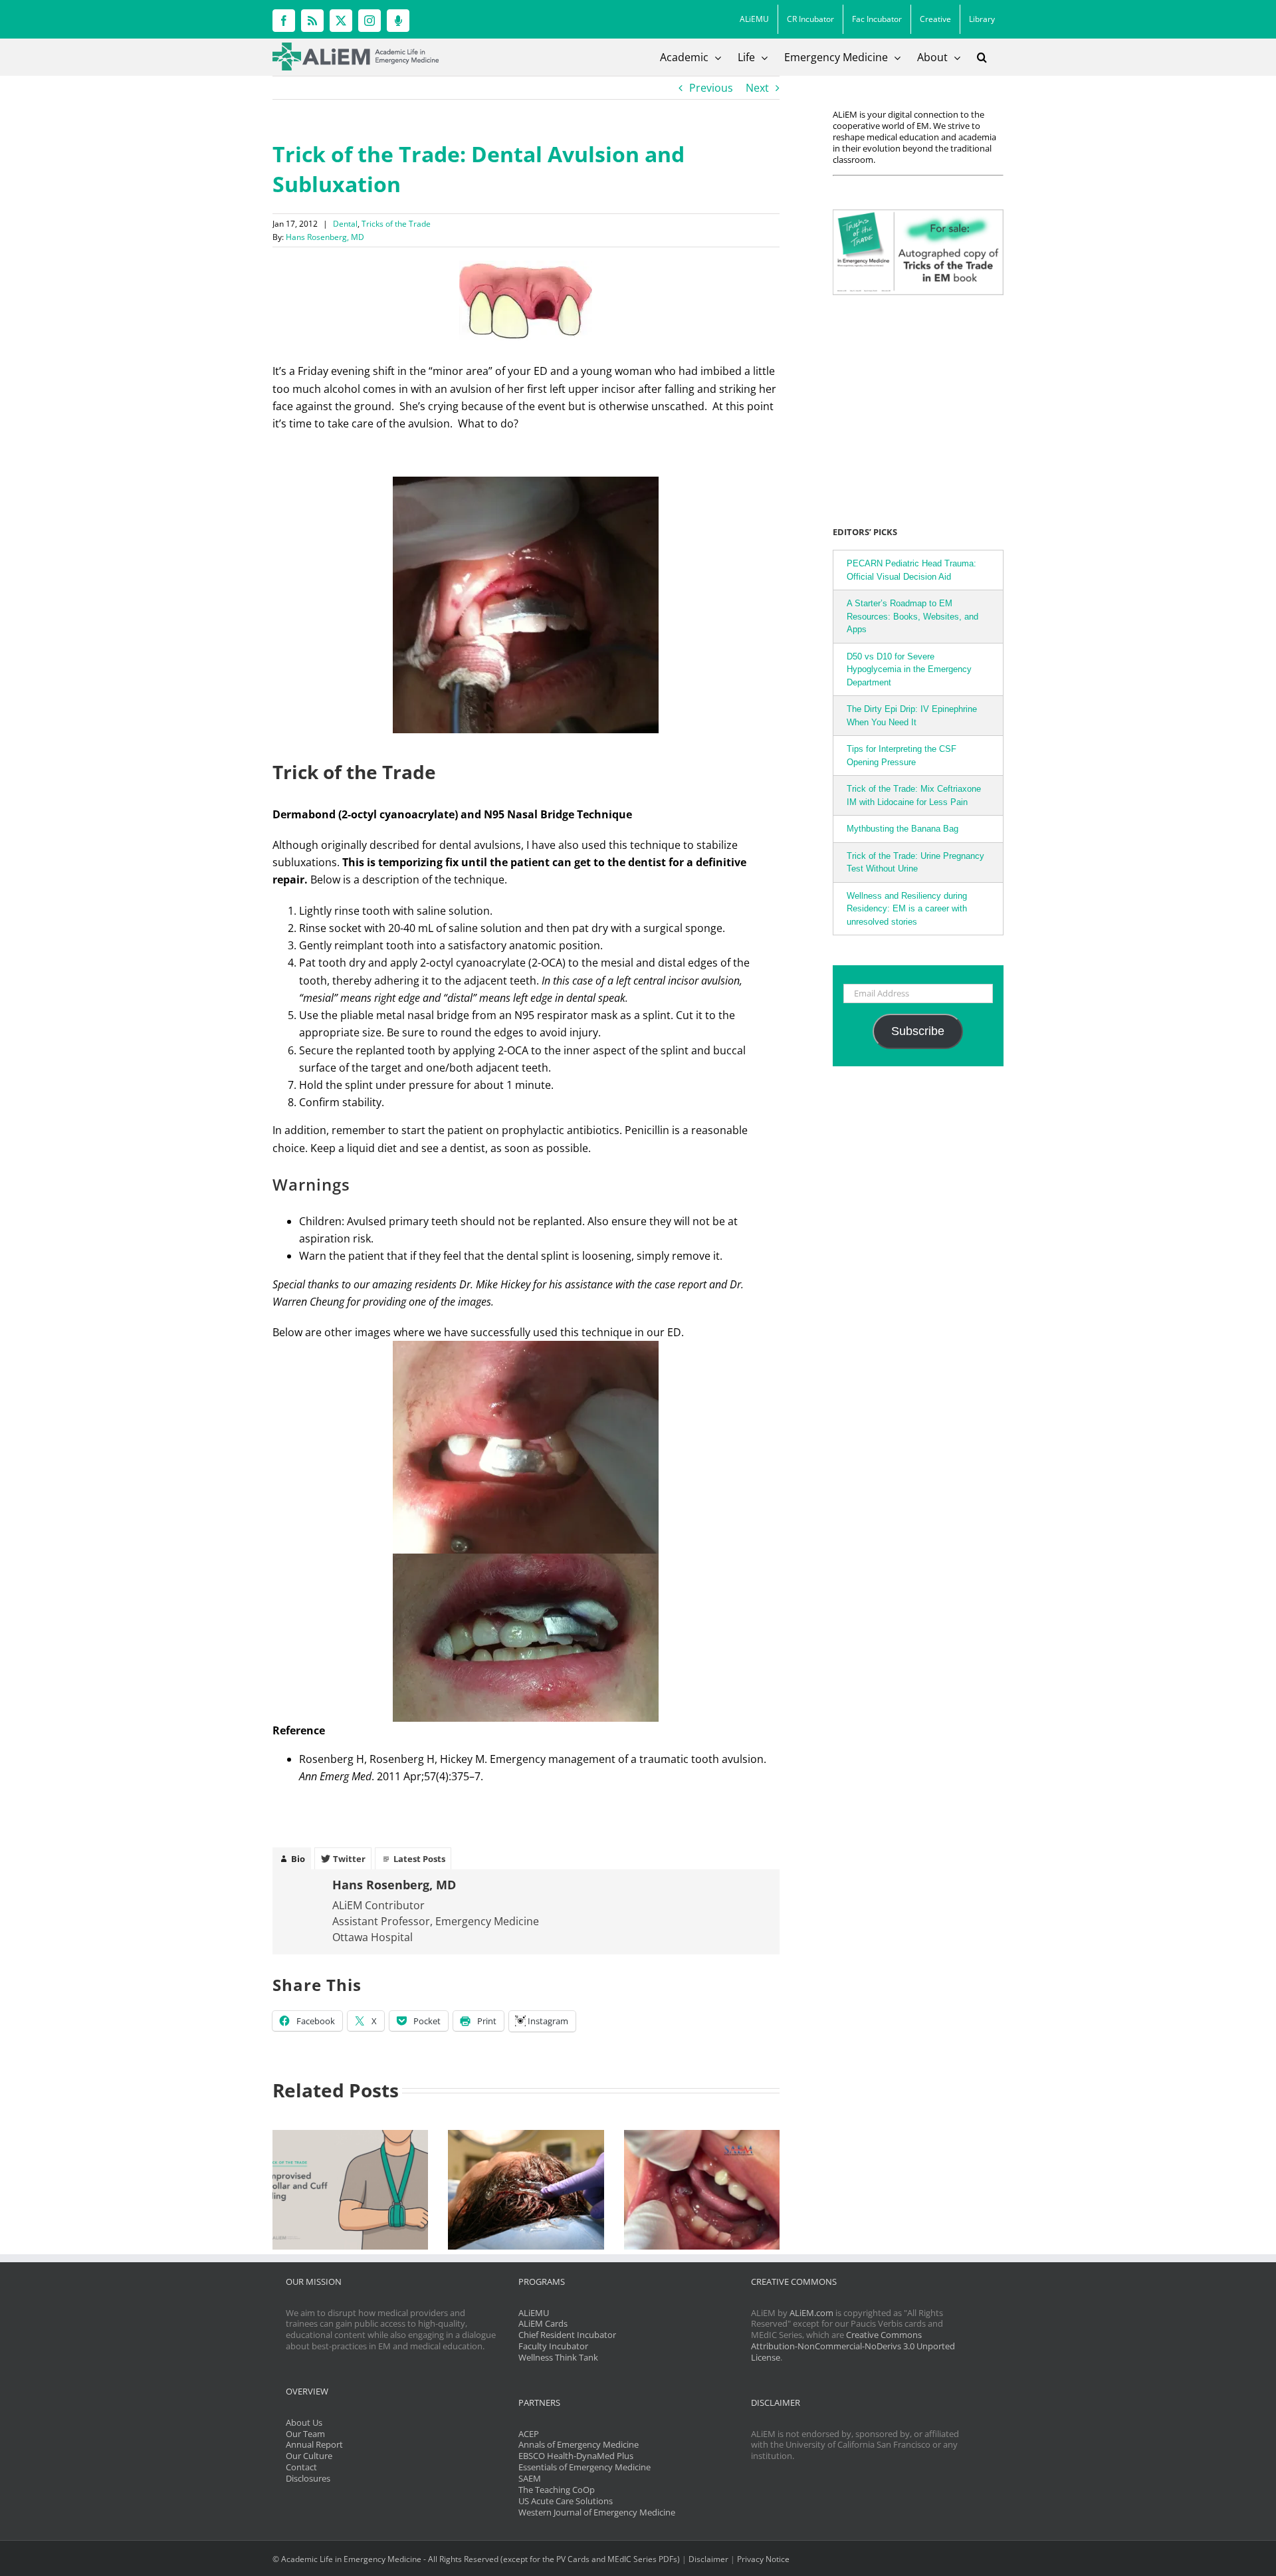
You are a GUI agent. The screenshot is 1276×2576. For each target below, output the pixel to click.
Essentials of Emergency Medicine (585, 2467)
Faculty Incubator (553, 2346)
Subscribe (918, 1031)
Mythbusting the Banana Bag (903, 829)
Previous (711, 88)
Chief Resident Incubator (567, 2335)
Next (757, 88)
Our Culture (309, 2456)
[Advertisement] (916, 408)
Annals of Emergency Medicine (579, 2444)
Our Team (305, 2434)
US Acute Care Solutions (566, 2501)
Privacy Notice (763, 2559)
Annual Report (314, 2444)
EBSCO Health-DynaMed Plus (576, 2456)
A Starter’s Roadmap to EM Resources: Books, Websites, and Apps (912, 616)
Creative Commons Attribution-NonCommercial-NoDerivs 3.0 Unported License (853, 2346)
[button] (982, 57)
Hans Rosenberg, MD (325, 237)
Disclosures (308, 2478)
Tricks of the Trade (396, 224)
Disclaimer (708, 2559)
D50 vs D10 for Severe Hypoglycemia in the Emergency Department (909, 669)
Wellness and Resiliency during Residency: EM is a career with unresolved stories (907, 909)
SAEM (530, 2478)
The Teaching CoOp (557, 2490)
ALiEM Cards (543, 2323)
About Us (304, 2422)
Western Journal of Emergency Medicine (597, 2512)
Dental (345, 224)
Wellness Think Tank (558, 2357)
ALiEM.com (811, 2313)
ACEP (529, 2434)
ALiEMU (534, 2313)
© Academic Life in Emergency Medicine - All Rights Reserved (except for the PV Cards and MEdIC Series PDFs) (476, 2559)
